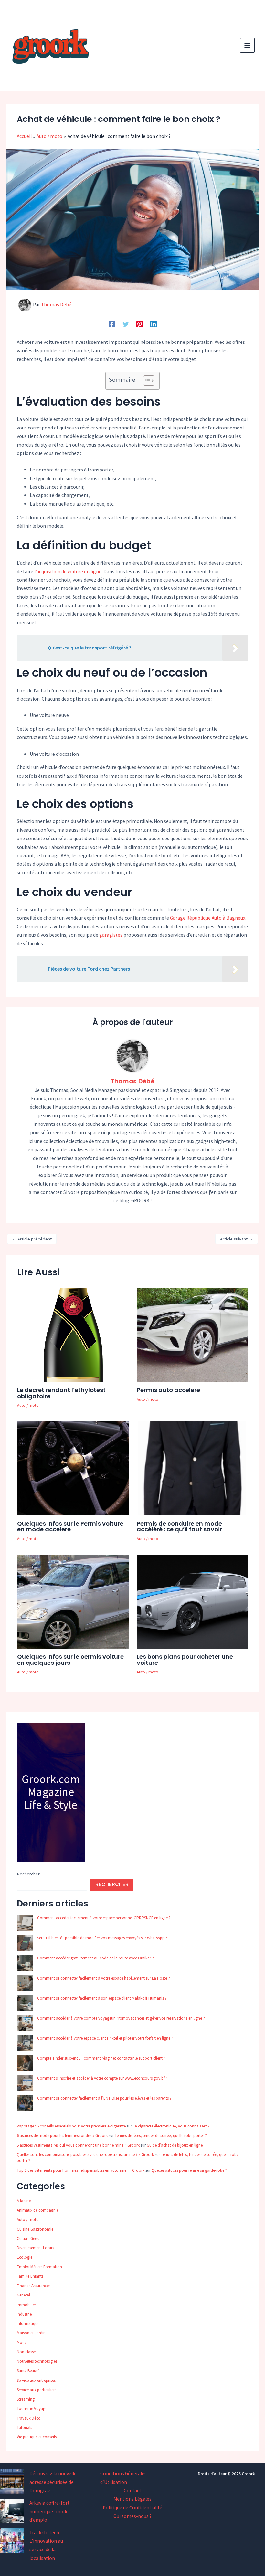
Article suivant (237, 1239)
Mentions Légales (132, 2499)
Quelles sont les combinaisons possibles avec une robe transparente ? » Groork (85, 2154)
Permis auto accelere (168, 1390)
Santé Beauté (28, 2371)
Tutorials (24, 2428)
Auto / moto (28, 1405)
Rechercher (28, 1874)
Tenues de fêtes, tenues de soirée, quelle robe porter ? (161, 2135)
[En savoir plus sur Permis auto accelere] (192, 1334)
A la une (24, 2201)
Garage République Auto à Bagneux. (208, 918)
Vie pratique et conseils (37, 2437)
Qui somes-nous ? (132, 2516)
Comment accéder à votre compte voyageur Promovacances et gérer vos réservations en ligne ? (121, 2018)
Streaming (26, 2399)
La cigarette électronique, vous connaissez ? (171, 2126)
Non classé (26, 2352)
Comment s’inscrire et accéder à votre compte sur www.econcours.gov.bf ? (102, 2078)
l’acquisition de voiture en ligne (68, 571)
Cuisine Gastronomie (35, 2229)
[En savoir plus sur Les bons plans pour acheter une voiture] (192, 1601)
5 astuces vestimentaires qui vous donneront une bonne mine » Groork (78, 2145)
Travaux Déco (29, 2418)
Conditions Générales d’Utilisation (123, 2478)
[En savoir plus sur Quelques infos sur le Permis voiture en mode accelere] (73, 1468)
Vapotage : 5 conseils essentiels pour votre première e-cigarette (71, 2126)
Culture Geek (28, 2238)
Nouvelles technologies (37, 2361)
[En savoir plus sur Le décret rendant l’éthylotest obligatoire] (73, 1334)
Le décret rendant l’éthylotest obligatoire (61, 1393)
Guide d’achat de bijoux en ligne (175, 2145)
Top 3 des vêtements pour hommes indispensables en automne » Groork (81, 2170)
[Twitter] (126, 324)
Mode (22, 2343)
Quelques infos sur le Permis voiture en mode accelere (70, 1526)
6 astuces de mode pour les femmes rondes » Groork (62, 2135)
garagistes (111, 935)
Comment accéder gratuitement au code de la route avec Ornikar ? (95, 1958)
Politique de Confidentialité (132, 2508)
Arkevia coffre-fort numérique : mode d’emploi (49, 2511)
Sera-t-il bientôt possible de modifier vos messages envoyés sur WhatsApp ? (102, 1938)
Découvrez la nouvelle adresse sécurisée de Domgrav (53, 2482)
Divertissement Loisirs (35, 2248)
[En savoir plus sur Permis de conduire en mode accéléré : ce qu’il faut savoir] (192, 1468)
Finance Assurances (34, 2286)
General (23, 2295)
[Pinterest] (140, 324)
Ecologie (25, 2257)
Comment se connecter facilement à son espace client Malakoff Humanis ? (102, 1998)
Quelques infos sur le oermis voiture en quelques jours (70, 1659)
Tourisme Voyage (32, 2408)
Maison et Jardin (31, 2333)
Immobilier (26, 2305)
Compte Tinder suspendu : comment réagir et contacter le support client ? (101, 2058)
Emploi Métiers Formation (39, 2267)
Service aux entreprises (36, 2380)
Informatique (28, 2323)
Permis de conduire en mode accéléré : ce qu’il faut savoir (179, 1526)
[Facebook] (112, 324)
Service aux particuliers (37, 2390)
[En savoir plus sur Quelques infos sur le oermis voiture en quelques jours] (73, 1601)
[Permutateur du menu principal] (247, 45)
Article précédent (32, 1239)
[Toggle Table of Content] (146, 381)
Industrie (24, 2314)
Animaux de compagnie (38, 2210)
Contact (132, 2491)
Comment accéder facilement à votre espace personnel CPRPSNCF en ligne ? (104, 1918)
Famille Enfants (30, 2276)
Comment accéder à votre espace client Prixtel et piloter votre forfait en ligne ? (105, 2038)
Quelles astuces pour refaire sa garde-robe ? (189, 2170)
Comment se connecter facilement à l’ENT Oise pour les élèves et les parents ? (104, 2098)
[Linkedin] (154, 324)
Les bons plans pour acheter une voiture (185, 1659)
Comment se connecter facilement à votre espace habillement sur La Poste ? (104, 1978)
